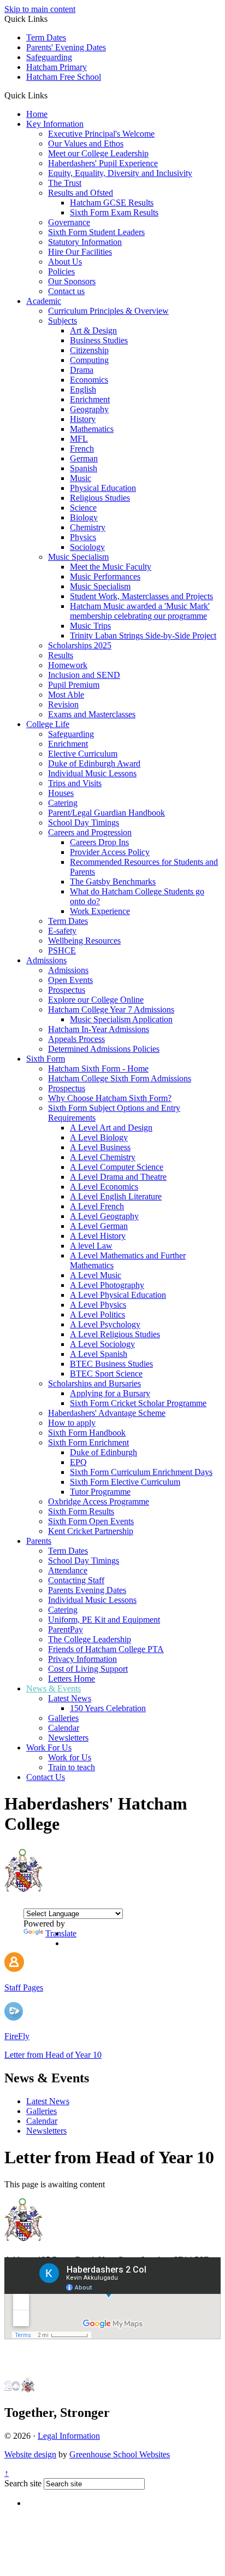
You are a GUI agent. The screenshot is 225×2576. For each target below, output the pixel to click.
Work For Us (49, 1747)
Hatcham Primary (57, 67)
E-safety (62, 931)
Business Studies (99, 340)
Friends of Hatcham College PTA (106, 1649)
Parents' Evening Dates (66, 47)
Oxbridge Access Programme (99, 1501)
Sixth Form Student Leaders (96, 232)
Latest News (70, 1698)
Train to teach (72, 1767)
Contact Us (46, 1777)
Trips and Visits (75, 783)
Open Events (70, 980)
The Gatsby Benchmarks (113, 882)
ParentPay (66, 1629)
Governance (69, 222)
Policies (61, 271)
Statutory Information (85, 242)
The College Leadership (90, 1639)
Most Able (66, 695)
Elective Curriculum (83, 754)
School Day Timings (84, 822)
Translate (61, 1933)
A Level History (98, 1236)
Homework (68, 665)
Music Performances (105, 576)
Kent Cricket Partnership (91, 1531)
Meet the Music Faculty (111, 567)
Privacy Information (82, 1659)
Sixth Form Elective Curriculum (125, 1482)
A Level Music (96, 1275)
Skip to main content (40, 9)
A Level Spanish (99, 1354)
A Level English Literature (116, 1196)
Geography (89, 409)
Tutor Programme (100, 1492)
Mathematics (92, 429)
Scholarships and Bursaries (94, 1383)
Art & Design (93, 330)
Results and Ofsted (81, 193)
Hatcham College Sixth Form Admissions (120, 1078)
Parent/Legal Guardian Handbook (106, 813)
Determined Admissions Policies (104, 1049)
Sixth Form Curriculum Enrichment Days (141, 1472)
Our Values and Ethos (86, 144)
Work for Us (70, 1757)
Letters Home (72, 1679)
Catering (63, 803)
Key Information (55, 124)
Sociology (87, 547)
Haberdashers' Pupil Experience (103, 163)
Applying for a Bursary (110, 1393)
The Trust (65, 183)
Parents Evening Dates (87, 1590)
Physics (83, 537)
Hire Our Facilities (80, 252)
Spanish (84, 468)
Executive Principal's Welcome (101, 134)
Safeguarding (49, 57)
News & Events (54, 1688)
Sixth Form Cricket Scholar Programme (138, 1403)
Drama (82, 370)
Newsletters (68, 1738)
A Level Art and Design (111, 1128)
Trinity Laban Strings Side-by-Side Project (143, 636)
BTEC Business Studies (111, 1364)
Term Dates (46, 37)
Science (83, 508)
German (84, 458)
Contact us (66, 291)
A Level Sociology (102, 1344)
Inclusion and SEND (84, 675)
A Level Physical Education (118, 1295)
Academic (44, 301)
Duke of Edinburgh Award (94, 763)
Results (61, 655)
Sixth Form (46, 1059)
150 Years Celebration (108, 1708)
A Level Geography (104, 1216)
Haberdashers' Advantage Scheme (107, 1413)
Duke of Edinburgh (103, 1452)
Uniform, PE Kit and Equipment (104, 1620)
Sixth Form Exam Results (114, 212)
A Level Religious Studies (115, 1334)
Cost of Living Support (88, 1669)
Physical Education (103, 488)
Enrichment (90, 399)
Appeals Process (76, 1039)
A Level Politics (97, 1315)
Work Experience (100, 911)
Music (81, 478)
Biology (84, 517)
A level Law (91, 1246)
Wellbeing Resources (84, 941)
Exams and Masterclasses (92, 714)
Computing (89, 360)
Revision (63, 704)
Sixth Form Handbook (87, 1433)
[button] (52, 95)
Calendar (64, 1728)
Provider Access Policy (110, 852)
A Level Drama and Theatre (118, 1177)
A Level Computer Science (117, 1167)
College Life (48, 724)
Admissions (46, 960)
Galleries (63, 1718)
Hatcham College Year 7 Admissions (111, 1009)
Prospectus (67, 990)
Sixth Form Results (81, 1511)
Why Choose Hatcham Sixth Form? (110, 1098)
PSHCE (62, 950)
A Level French (97, 1206)
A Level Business (100, 1147)
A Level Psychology (105, 1324)
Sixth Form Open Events (91, 1521)
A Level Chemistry (103, 1157)
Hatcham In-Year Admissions (99, 1029)
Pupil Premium (74, 685)
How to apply (72, 1423)
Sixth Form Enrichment (88, 1442)
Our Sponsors (72, 281)
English (83, 390)
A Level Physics (98, 1305)
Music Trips (90, 626)
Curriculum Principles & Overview (108, 311)
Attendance (68, 1570)
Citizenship (89, 350)
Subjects (63, 321)
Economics (89, 380)
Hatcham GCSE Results (112, 203)
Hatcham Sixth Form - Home (98, 1069)
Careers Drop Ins (99, 842)
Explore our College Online (96, 1000)
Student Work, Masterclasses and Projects (141, 596)
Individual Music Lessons (92, 773)
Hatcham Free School (64, 77)
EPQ (78, 1462)
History (83, 419)
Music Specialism (78, 557)
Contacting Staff (76, 1580)
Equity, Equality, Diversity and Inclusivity (120, 173)
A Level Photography (107, 1285)
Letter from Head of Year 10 (53, 2055)
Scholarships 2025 (80, 645)
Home (37, 114)
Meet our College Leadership (98, 153)
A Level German (99, 1226)
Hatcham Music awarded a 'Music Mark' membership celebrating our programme (140, 611)
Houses (61, 793)
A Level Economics (104, 1187)
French (82, 449)
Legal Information (69, 2436)
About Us (65, 262)
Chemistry (88, 527)
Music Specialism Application (121, 1019)
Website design (30, 2454)
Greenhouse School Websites (120, 2454)
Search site (23, 2483)
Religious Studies (100, 498)
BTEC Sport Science (106, 1374)
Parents (39, 1541)
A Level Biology (99, 1137)
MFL (79, 439)
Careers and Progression (90, 832)
